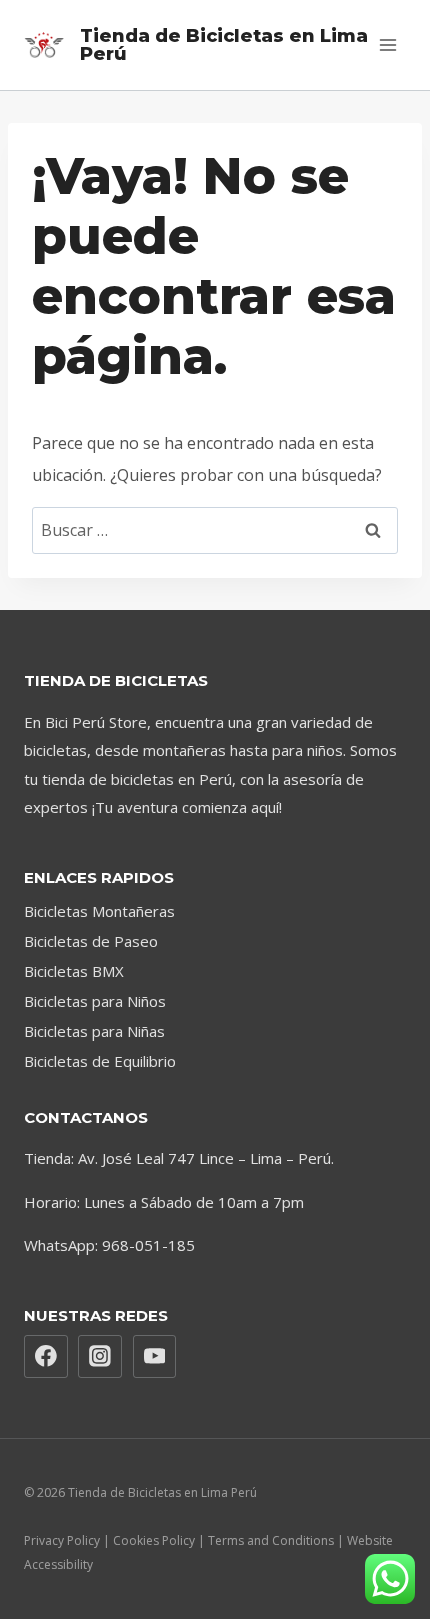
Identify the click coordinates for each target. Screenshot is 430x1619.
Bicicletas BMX (74, 971)
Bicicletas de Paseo (91, 941)
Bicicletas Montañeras (99, 911)
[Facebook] (46, 1357)
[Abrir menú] (387, 44)
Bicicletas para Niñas (94, 1031)
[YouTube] (155, 1357)
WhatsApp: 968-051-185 (109, 1245)
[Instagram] (100, 1357)
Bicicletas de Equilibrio (100, 1061)
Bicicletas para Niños (95, 1001)
